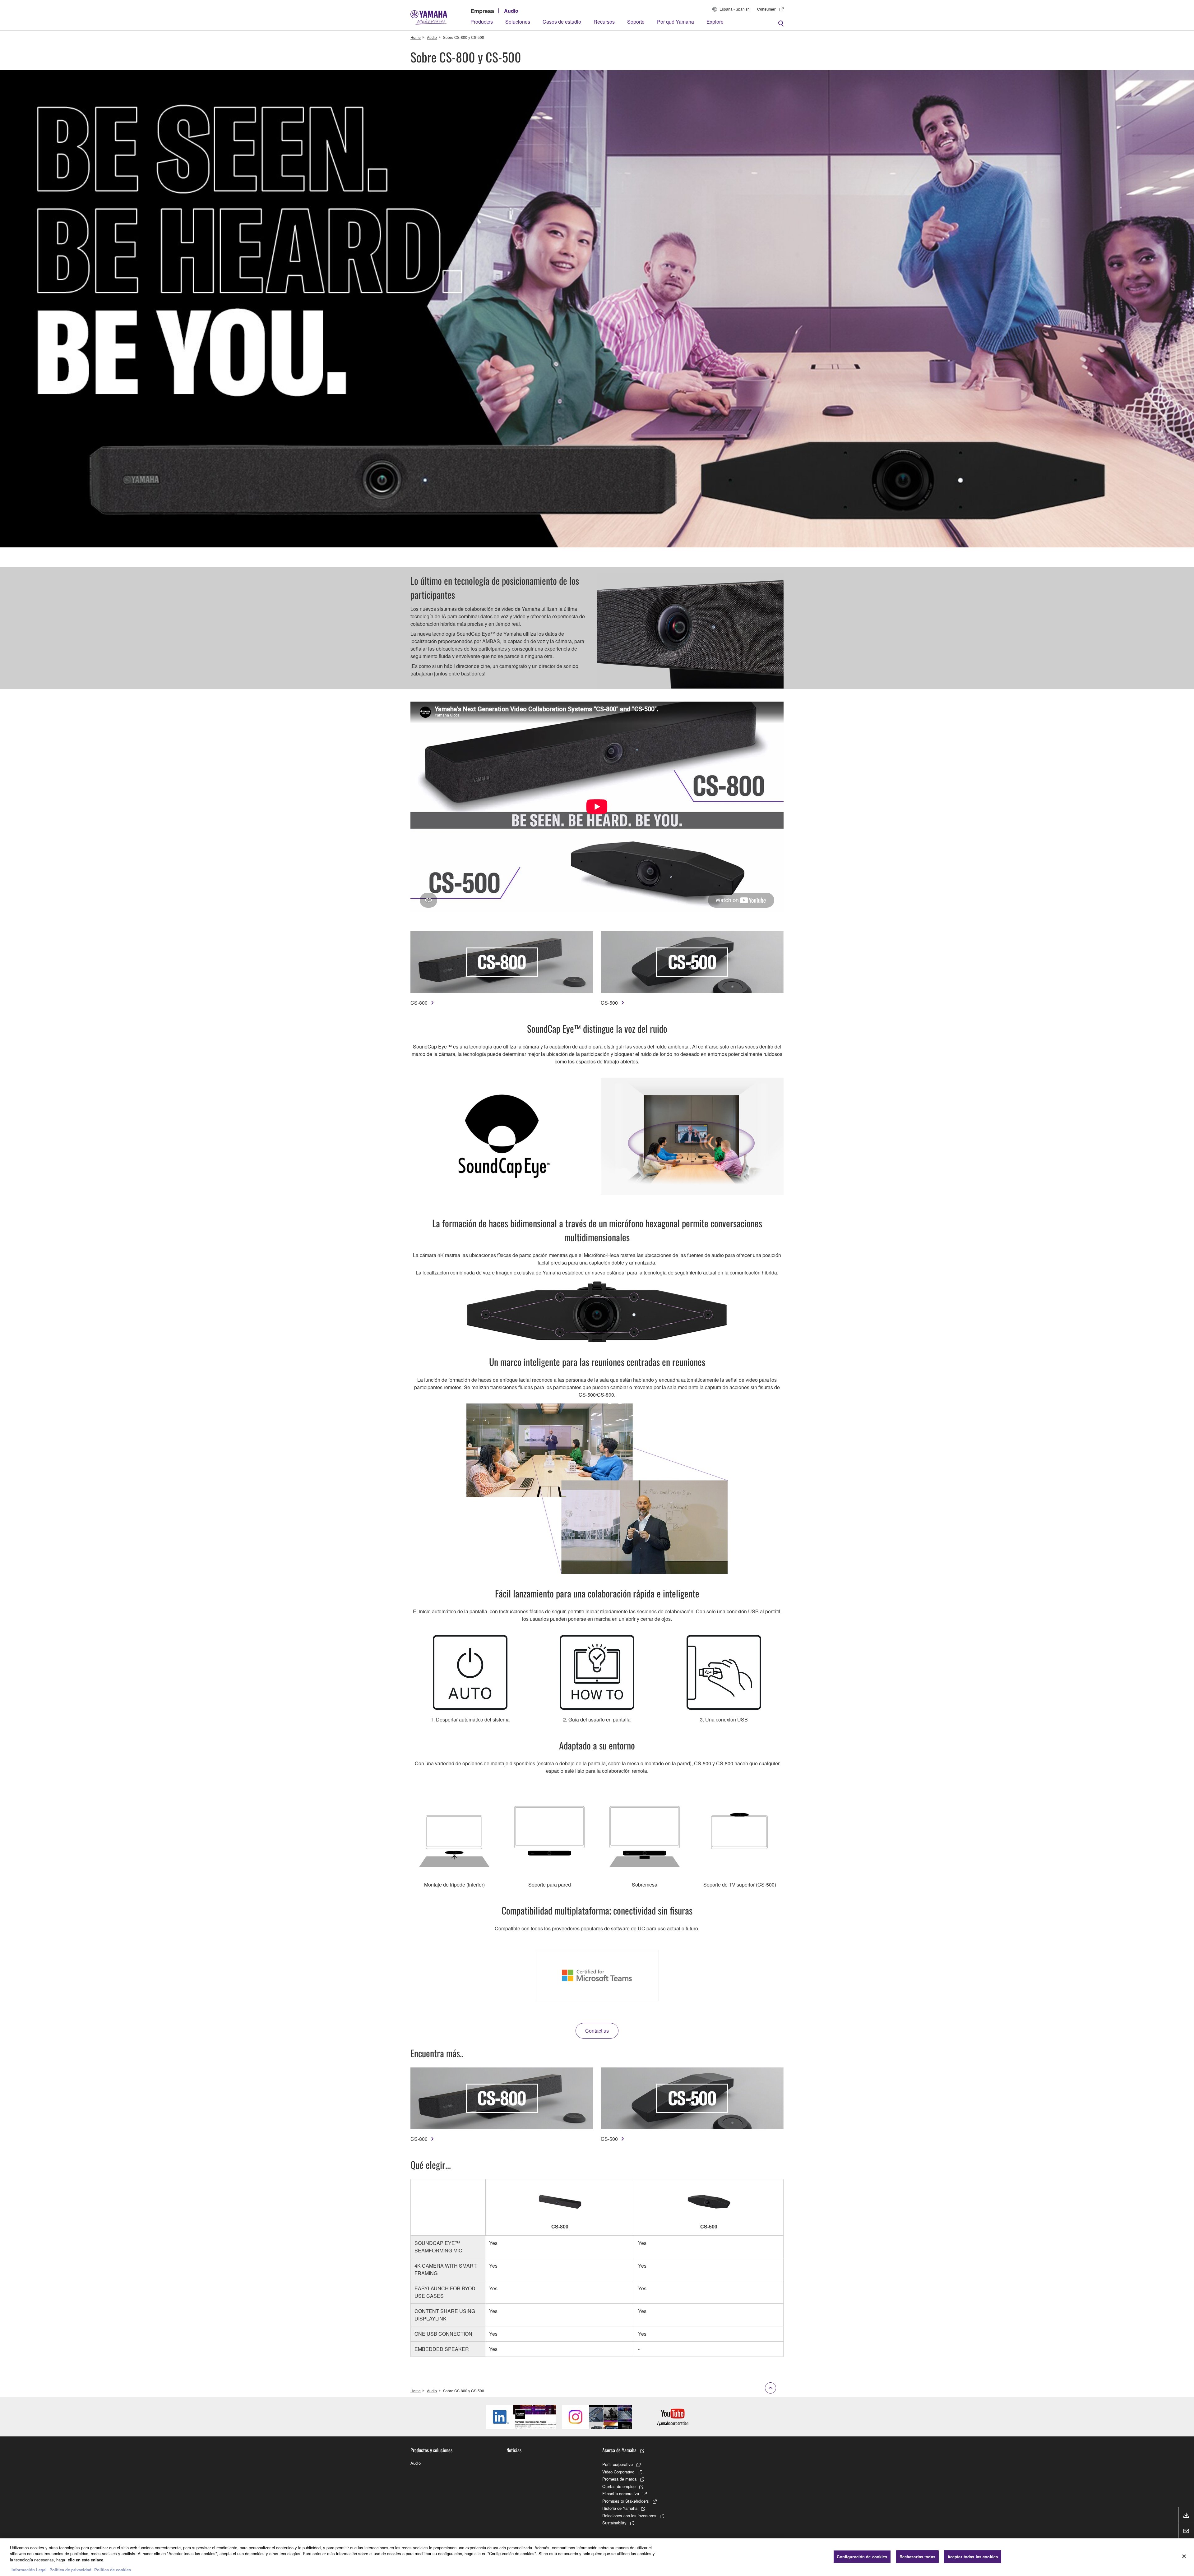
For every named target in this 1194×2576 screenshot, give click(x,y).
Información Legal (29, 2570)
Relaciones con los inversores (629, 2516)
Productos (482, 22)
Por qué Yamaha (676, 22)
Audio (511, 11)
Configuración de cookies (862, 2557)
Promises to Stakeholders (626, 2501)
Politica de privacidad (70, 2570)
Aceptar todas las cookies (973, 2557)
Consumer (766, 9)
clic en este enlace (86, 2560)
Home (416, 37)
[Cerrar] (1184, 2556)
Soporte (636, 22)
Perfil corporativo (618, 2464)
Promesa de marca (619, 2479)
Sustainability (614, 2523)
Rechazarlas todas (917, 2557)
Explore (715, 22)
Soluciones (518, 22)
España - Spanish (735, 9)
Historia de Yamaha (620, 2508)
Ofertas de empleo (619, 2486)
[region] (597, 2557)
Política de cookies (113, 2570)
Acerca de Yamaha (619, 2450)
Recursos (604, 22)
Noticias (514, 2450)
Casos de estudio (562, 22)
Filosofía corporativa (621, 2493)
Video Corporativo (618, 2472)
